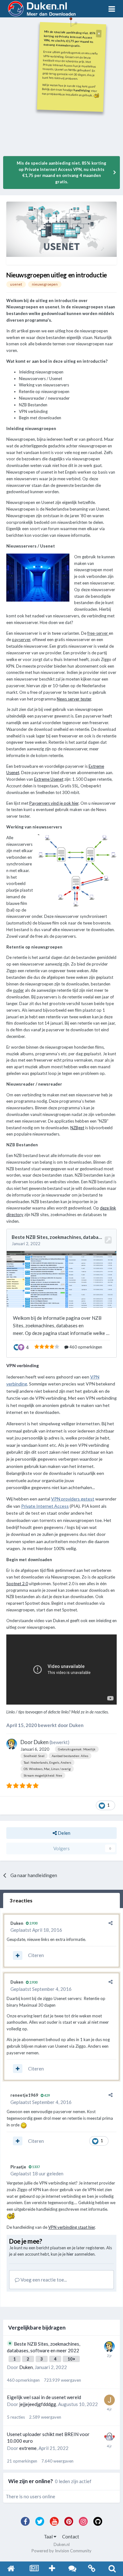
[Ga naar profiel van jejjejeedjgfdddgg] (109, 2400)
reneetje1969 (24, 2095)
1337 (36, 2167)
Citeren (36, 1955)
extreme (28, 2448)
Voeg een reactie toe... (43, 2280)
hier (70, 2254)
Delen (64, 1833)
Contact (71, 2537)
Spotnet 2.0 (17, 1584)
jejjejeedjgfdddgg (38, 2404)
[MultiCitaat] (18, 1955)
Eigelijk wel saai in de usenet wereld (44, 2397)
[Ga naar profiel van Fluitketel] (109, 2437)
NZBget (77, 1128)
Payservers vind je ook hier (54, 803)
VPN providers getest (73, 1499)
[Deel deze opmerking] (111, 1923)
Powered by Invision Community (61, 2551)
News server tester (74, 699)
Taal (49, 2537)
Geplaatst (36, 1930)
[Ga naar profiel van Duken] (12, 1744)
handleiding (82, 90)
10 (70, 2359)
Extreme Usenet (49, 779)
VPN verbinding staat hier (72, 2227)
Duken (41, 1742)
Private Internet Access (45, 1506)
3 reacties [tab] (21, 1900)
